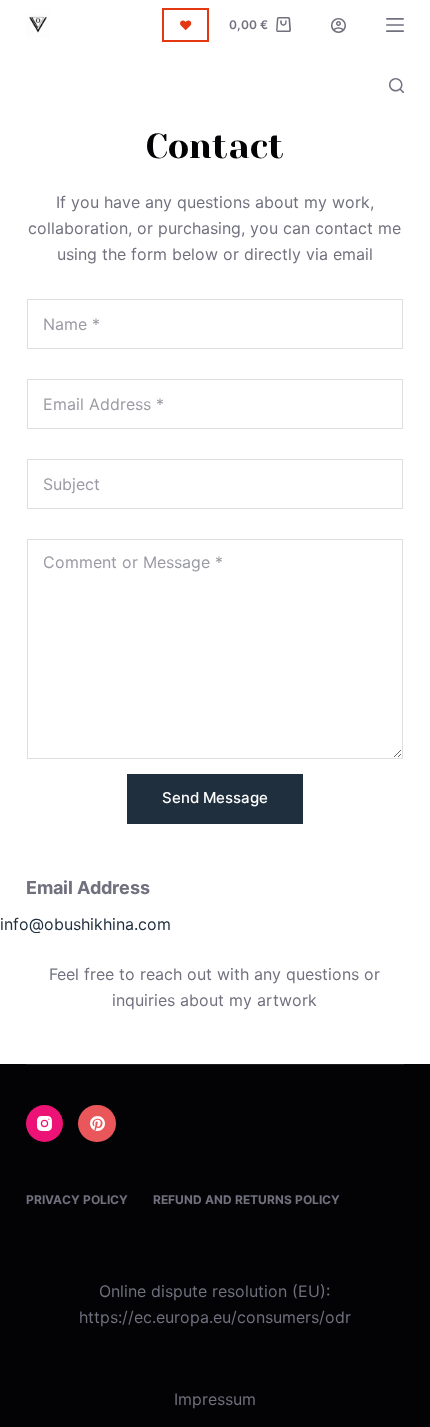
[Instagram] (45, 1124)
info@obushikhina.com (85, 924)
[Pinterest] (97, 1124)
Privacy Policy (77, 1199)
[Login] (338, 25)
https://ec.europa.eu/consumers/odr (215, 1317)
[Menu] (395, 25)
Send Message (215, 797)
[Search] (396, 85)
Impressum (215, 1399)
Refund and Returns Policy (246, 1199)
